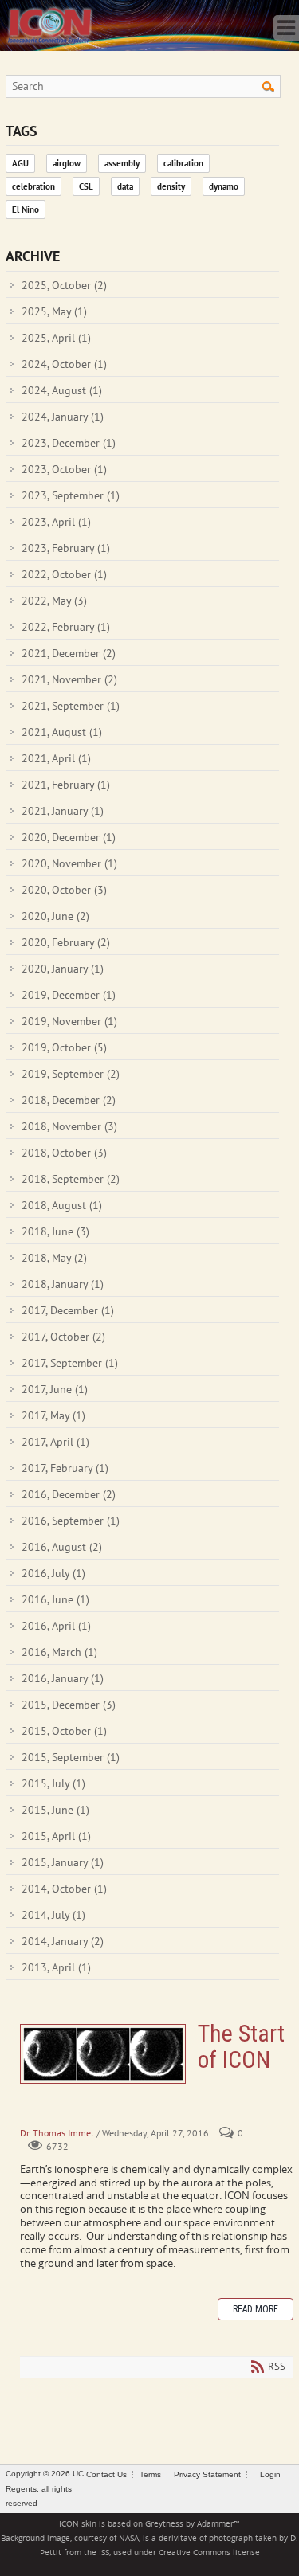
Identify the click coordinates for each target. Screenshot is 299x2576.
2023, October (64, 469)
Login (270, 2474)
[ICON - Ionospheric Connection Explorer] (49, 24)
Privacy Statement (207, 2474)
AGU (20, 163)
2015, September (71, 1757)
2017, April (55, 1442)
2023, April (56, 522)
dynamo (224, 186)
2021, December (69, 653)
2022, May (54, 601)
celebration (33, 186)
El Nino (26, 209)
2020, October (64, 890)
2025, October (64, 285)
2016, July (53, 1573)
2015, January (63, 1862)
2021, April (56, 758)
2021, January (63, 811)
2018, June (55, 1231)
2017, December (68, 1310)
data (125, 186)
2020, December (69, 837)
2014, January (63, 1941)
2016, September (71, 1521)
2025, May (54, 311)
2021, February (66, 785)
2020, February (66, 942)
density (171, 186)
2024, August (62, 390)
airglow (67, 163)
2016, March (59, 1652)
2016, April (56, 1626)
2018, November (69, 1126)
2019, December (69, 995)
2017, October (63, 1337)
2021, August (62, 732)
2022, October (64, 574)
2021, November (69, 679)
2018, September (71, 1179)
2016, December (69, 1494)
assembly (122, 163)
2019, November (69, 1021)
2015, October (64, 1731)
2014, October (64, 1889)
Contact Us (106, 2474)
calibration (183, 163)
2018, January (63, 1284)
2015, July (53, 1783)
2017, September (70, 1363)
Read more (256, 2309)
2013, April (56, 1967)
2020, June (55, 916)
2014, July (53, 1915)
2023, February (66, 548)
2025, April (56, 338)
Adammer (215, 2524)
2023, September (71, 495)
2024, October (64, 364)
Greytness (164, 2524)
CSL (86, 186)
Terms (150, 2474)
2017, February (65, 1468)
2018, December (69, 1100)
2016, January (63, 1678)
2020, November (69, 863)
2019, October (64, 1047)
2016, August (62, 1547)
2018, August (62, 1205)
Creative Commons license (209, 2553)
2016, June (55, 1599)
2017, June (55, 1389)
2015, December (69, 1705)
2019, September (71, 1074)
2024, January (63, 417)
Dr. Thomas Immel (57, 2133)
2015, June (55, 1810)
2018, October (64, 1153)
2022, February (66, 627)
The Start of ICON (103, 2054)
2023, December (69, 443)
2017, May (53, 1415)
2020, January (63, 969)
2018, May (54, 1258)
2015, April (56, 1836)
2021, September (71, 706)
